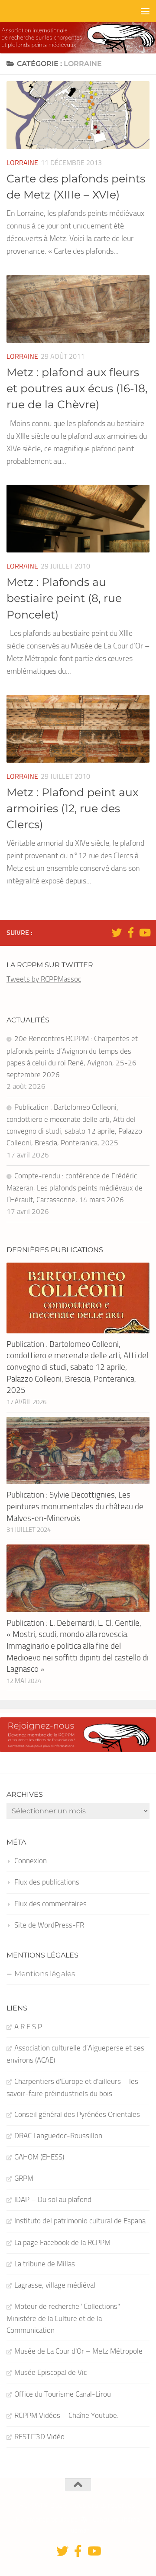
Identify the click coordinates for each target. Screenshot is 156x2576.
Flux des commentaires (50, 1904)
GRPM (24, 2178)
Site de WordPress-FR (49, 1925)
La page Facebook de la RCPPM (62, 2242)
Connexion (31, 1861)
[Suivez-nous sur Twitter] (117, 933)
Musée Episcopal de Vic (50, 2372)
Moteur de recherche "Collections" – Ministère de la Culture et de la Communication (67, 2318)
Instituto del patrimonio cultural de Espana (80, 2221)
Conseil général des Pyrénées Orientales (77, 2114)
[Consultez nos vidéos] (144, 933)
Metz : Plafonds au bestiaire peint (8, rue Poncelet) (64, 598)
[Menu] (145, 11)
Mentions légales (45, 1974)
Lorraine (22, 163)
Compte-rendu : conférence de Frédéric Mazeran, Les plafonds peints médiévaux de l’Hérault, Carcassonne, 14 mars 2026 (75, 1188)
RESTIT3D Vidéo (39, 2437)
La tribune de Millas (45, 2264)
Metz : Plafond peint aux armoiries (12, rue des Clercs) (72, 809)
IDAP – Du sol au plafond (53, 2199)
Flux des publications (47, 1882)
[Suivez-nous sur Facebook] (130, 933)
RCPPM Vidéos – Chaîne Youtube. (67, 2415)
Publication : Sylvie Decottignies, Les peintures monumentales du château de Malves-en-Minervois (75, 1506)
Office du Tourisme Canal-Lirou (63, 2394)
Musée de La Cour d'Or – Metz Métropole (78, 2351)
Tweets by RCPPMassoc (44, 979)
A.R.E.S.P (28, 2027)
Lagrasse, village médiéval (55, 2285)
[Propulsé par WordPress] (84, 2520)
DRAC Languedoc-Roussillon (58, 2136)
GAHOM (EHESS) (39, 2157)
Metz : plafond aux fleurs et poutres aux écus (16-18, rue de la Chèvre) (77, 389)
